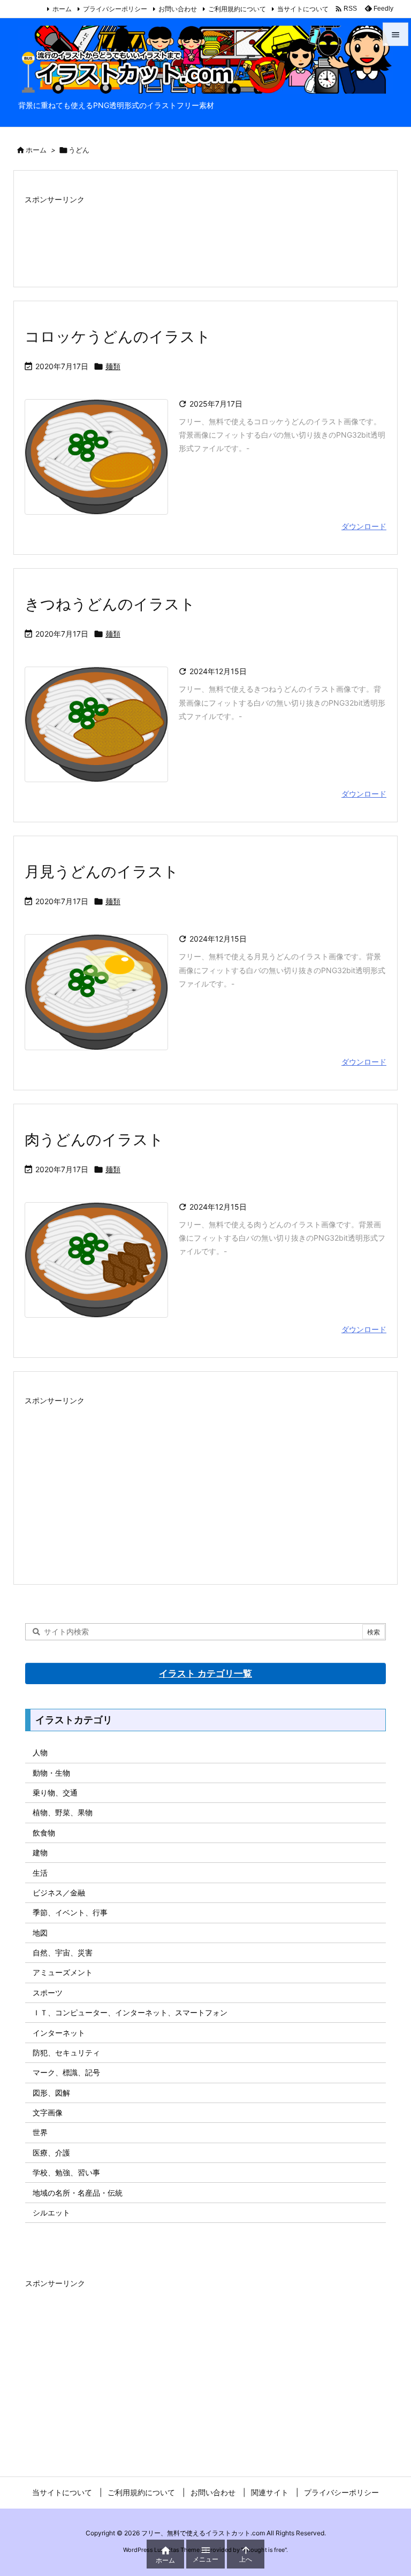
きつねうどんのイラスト (110, 604)
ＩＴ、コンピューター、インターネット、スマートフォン (130, 2012)
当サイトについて (303, 9)
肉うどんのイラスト (94, 1140)
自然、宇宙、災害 (63, 1952)
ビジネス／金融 (59, 1893)
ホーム (62, 9)
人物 (40, 1752)
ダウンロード (364, 526)
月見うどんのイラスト (102, 872)
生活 (40, 1873)
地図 (40, 1933)
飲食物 (44, 1833)
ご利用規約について (237, 9)
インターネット (59, 2033)
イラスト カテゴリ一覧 (205, 1673)
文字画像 (48, 2112)
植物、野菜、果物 (63, 1812)
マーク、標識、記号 (66, 2072)
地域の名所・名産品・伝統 (78, 2193)
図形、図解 (51, 2093)
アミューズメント (63, 1972)
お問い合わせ (178, 9)
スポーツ (48, 1993)
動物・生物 (51, 1773)
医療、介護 (51, 2153)
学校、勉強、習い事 (66, 2172)
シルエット (51, 2212)
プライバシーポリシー (115, 9)
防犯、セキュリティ (66, 2053)
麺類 (113, 366)
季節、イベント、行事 (70, 1912)
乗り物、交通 (55, 1793)
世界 (40, 2132)
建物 (40, 1852)
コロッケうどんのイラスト (118, 337)
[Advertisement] (205, 234)
